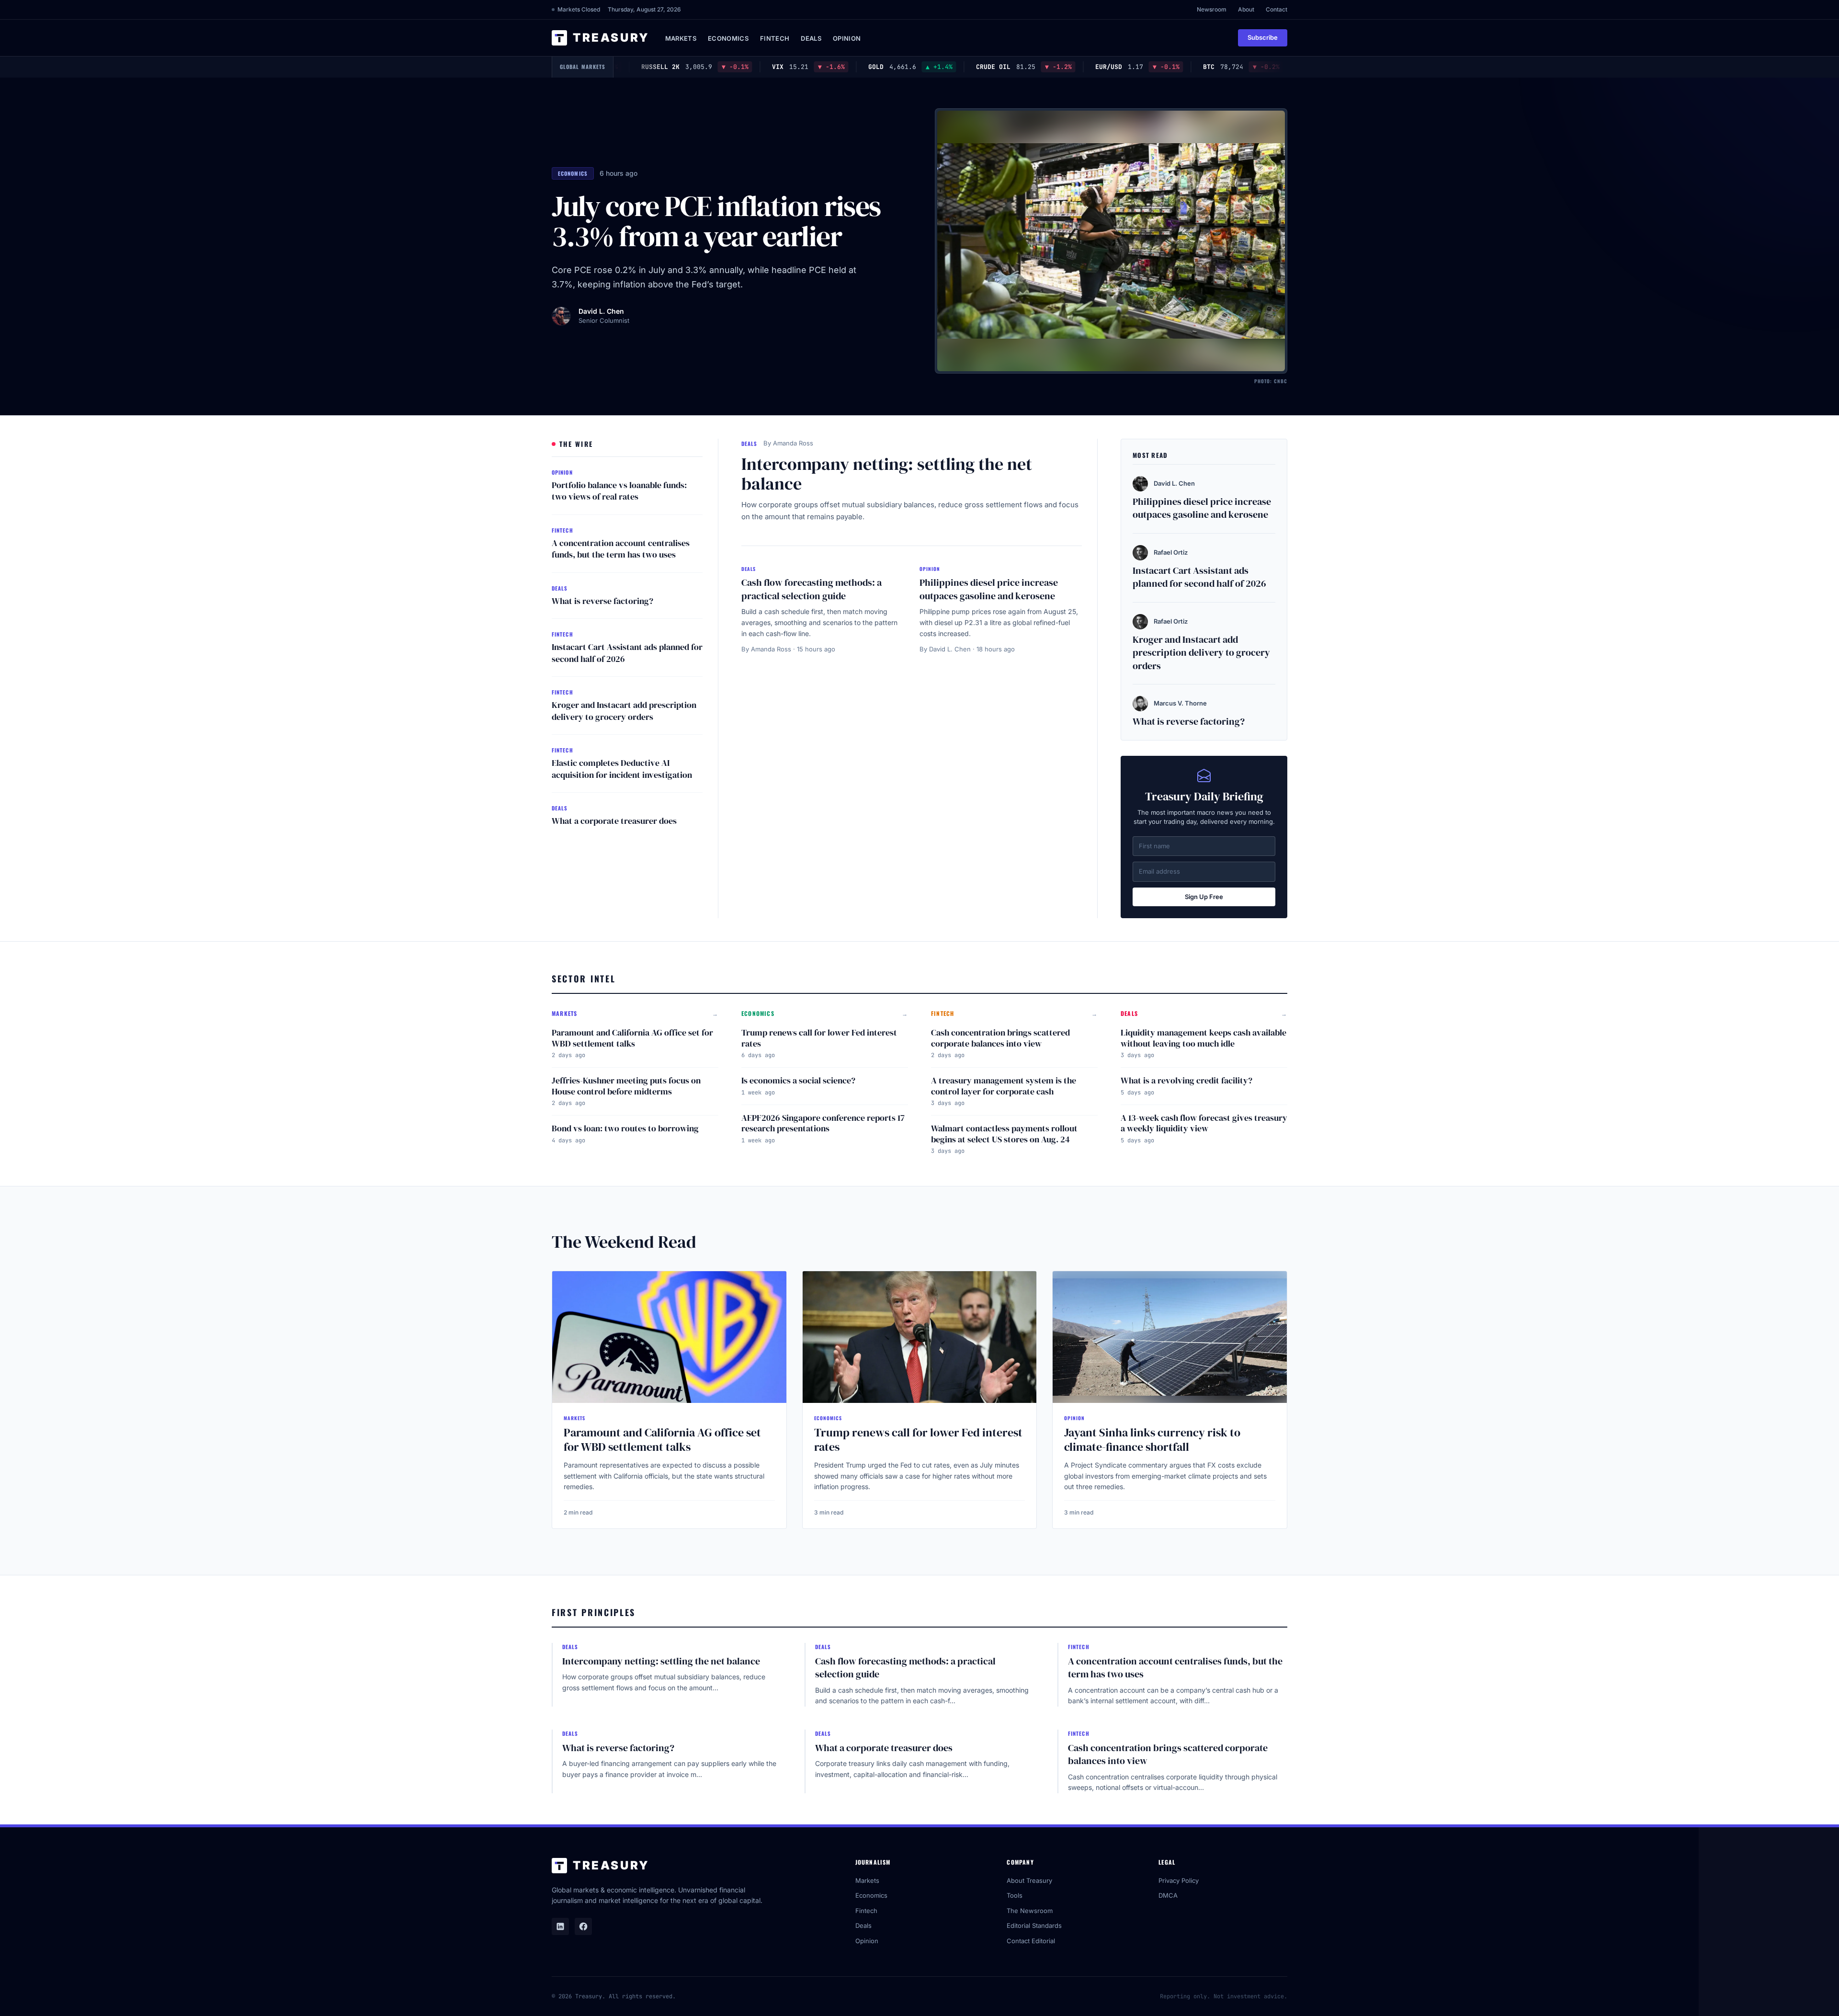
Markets (681, 38)
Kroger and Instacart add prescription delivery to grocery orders (624, 711)
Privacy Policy (1179, 1880)
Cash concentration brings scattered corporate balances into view (1000, 1038)
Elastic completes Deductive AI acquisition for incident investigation (622, 769)
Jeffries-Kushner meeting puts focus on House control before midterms (626, 1086)
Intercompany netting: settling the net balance (887, 474)
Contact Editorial (1031, 1941)
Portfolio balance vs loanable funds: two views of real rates (619, 491)
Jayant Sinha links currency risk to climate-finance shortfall (1152, 1440)
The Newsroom (1030, 1911)
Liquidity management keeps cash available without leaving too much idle (1203, 1038)
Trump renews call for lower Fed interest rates (819, 1038)
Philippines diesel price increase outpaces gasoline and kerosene (989, 589)
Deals (811, 38)
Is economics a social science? (798, 1080)
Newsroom (1212, 9)
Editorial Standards (1034, 1925)
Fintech (775, 38)
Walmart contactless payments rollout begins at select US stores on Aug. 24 (1004, 1134)
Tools (1015, 1895)
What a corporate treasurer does (614, 821)
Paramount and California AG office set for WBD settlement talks (632, 1038)
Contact (1277, 9)
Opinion (847, 38)
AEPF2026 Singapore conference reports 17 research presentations (823, 1123)
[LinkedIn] (560, 1926)
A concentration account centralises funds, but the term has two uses (621, 549)
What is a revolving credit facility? (1186, 1080)
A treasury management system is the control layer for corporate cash (1004, 1086)
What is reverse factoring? (602, 601)
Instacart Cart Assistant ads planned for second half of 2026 (627, 653)
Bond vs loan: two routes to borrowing (625, 1128)
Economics (728, 38)
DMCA (1168, 1895)
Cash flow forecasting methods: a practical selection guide (812, 589)
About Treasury (1029, 1880)
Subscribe (1263, 37)
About (1246, 9)
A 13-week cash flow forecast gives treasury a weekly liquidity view (1204, 1123)
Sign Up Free (1204, 897)
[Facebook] (583, 1926)
